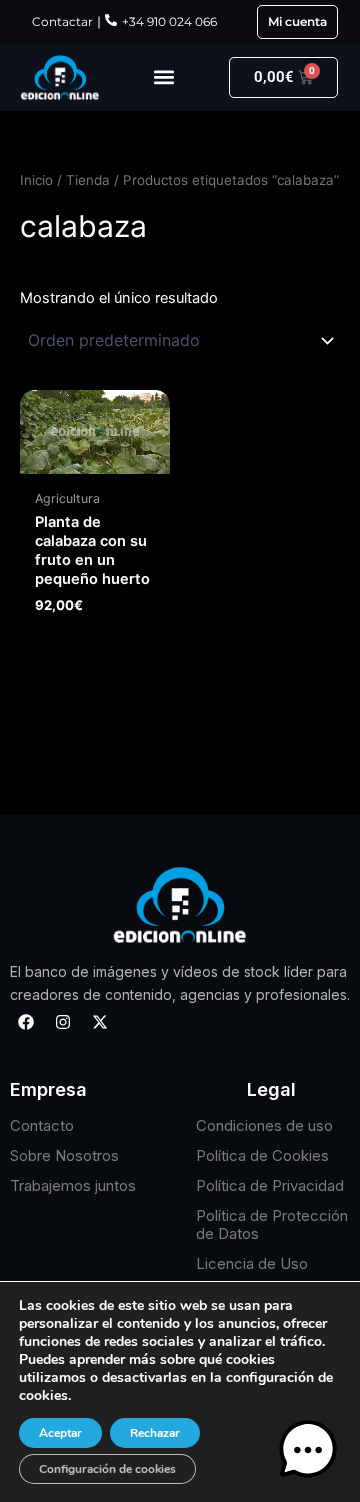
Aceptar (60, 1433)
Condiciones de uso (264, 1125)
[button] (164, 77)
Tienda (88, 180)
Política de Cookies (262, 1155)
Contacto (42, 1125)
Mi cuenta (297, 21)
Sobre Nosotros (64, 1155)
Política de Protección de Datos (272, 1224)
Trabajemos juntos (73, 1185)
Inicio (36, 180)
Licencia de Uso (252, 1263)
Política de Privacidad (270, 1185)
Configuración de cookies (107, 1469)
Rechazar (155, 1433)
